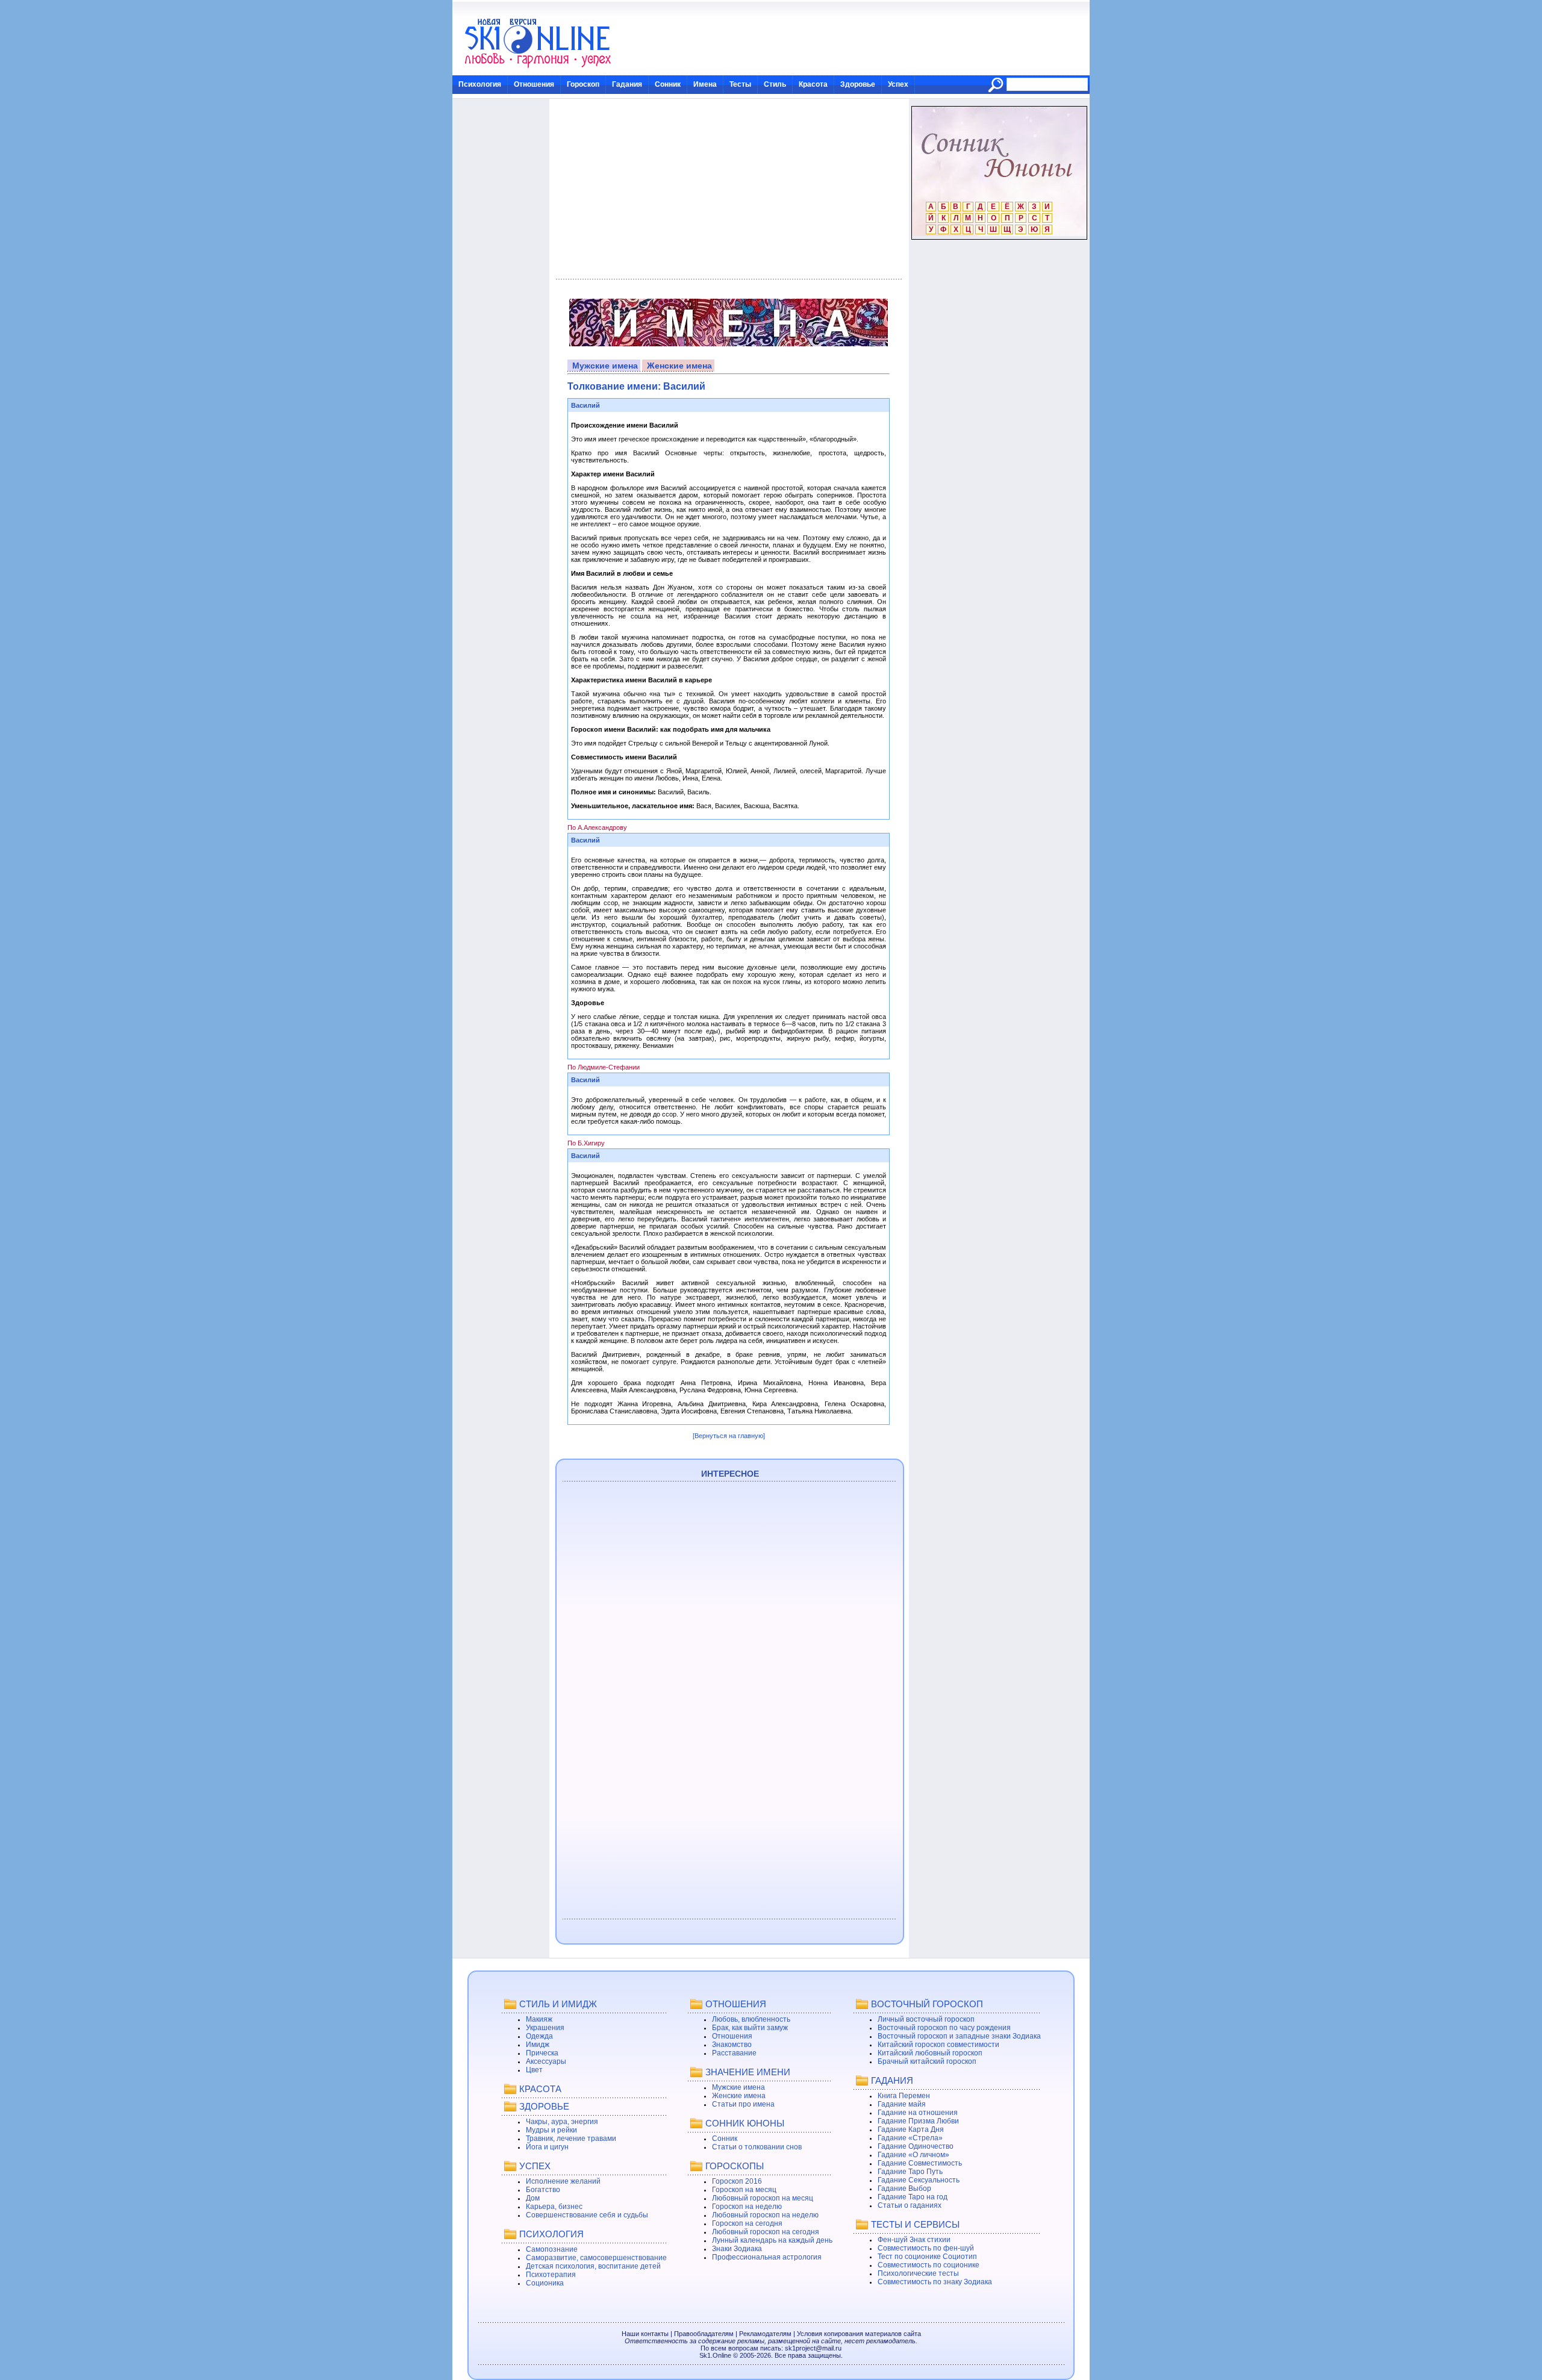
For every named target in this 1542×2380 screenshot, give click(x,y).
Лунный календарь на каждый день (772, 2240)
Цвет (534, 2070)
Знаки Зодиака (737, 2249)
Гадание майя (902, 2104)
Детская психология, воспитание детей (593, 2266)
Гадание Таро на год (913, 2197)
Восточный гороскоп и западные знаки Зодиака (959, 2036)
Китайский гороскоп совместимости (938, 2045)
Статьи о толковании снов (757, 2147)
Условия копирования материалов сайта (859, 2334)
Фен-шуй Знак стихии (914, 2240)
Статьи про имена (743, 2104)
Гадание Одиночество (916, 2146)
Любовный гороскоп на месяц (763, 2198)
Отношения (534, 84)
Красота (813, 84)
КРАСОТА (540, 2089)
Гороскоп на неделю (747, 2207)
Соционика (545, 2283)
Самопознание (552, 2249)
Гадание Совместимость (920, 2163)
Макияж (539, 2019)
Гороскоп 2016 (737, 2181)
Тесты (740, 84)
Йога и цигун (547, 2147)
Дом (533, 2198)
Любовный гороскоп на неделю (765, 2215)
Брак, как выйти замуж (750, 2028)
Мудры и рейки (551, 2130)
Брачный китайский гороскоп (927, 2061)
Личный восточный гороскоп (926, 2019)
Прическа (542, 2053)
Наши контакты (645, 2334)
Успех (898, 84)
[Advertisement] (729, 189)
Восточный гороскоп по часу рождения (944, 2028)
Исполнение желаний (563, 2181)
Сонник (668, 84)
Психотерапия (551, 2275)
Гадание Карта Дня (911, 2129)
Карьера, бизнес (554, 2207)
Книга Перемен (904, 2096)
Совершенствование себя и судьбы (587, 2215)
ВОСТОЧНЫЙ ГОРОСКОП (927, 2004)
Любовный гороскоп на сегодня (766, 2232)
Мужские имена (605, 366)
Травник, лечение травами (571, 2139)
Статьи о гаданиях (910, 2205)
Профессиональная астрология (767, 2257)
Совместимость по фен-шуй (926, 2248)
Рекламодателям (765, 2334)
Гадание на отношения (918, 2113)
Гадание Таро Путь (910, 2172)
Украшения (545, 2028)
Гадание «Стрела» (910, 2138)
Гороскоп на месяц (744, 2190)
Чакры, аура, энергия (562, 2122)
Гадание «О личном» (913, 2155)
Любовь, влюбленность (751, 2019)
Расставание (734, 2053)
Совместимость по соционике (929, 2265)
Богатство (543, 2190)
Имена (705, 84)
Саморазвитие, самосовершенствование (596, 2258)
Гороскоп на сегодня (747, 2223)
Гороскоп (583, 84)
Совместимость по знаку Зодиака (935, 2282)
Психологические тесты (918, 2273)
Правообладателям (704, 2334)
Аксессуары (546, 2061)
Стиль (775, 84)
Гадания (627, 84)
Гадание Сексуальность (919, 2180)
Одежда (539, 2036)
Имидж (538, 2045)
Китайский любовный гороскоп (930, 2053)
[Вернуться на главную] (729, 1436)
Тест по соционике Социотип (927, 2257)
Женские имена (679, 366)
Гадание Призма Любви (918, 2121)
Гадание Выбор (904, 2188)
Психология (480, 84)
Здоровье (858, 84)
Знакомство (732, 2045)
